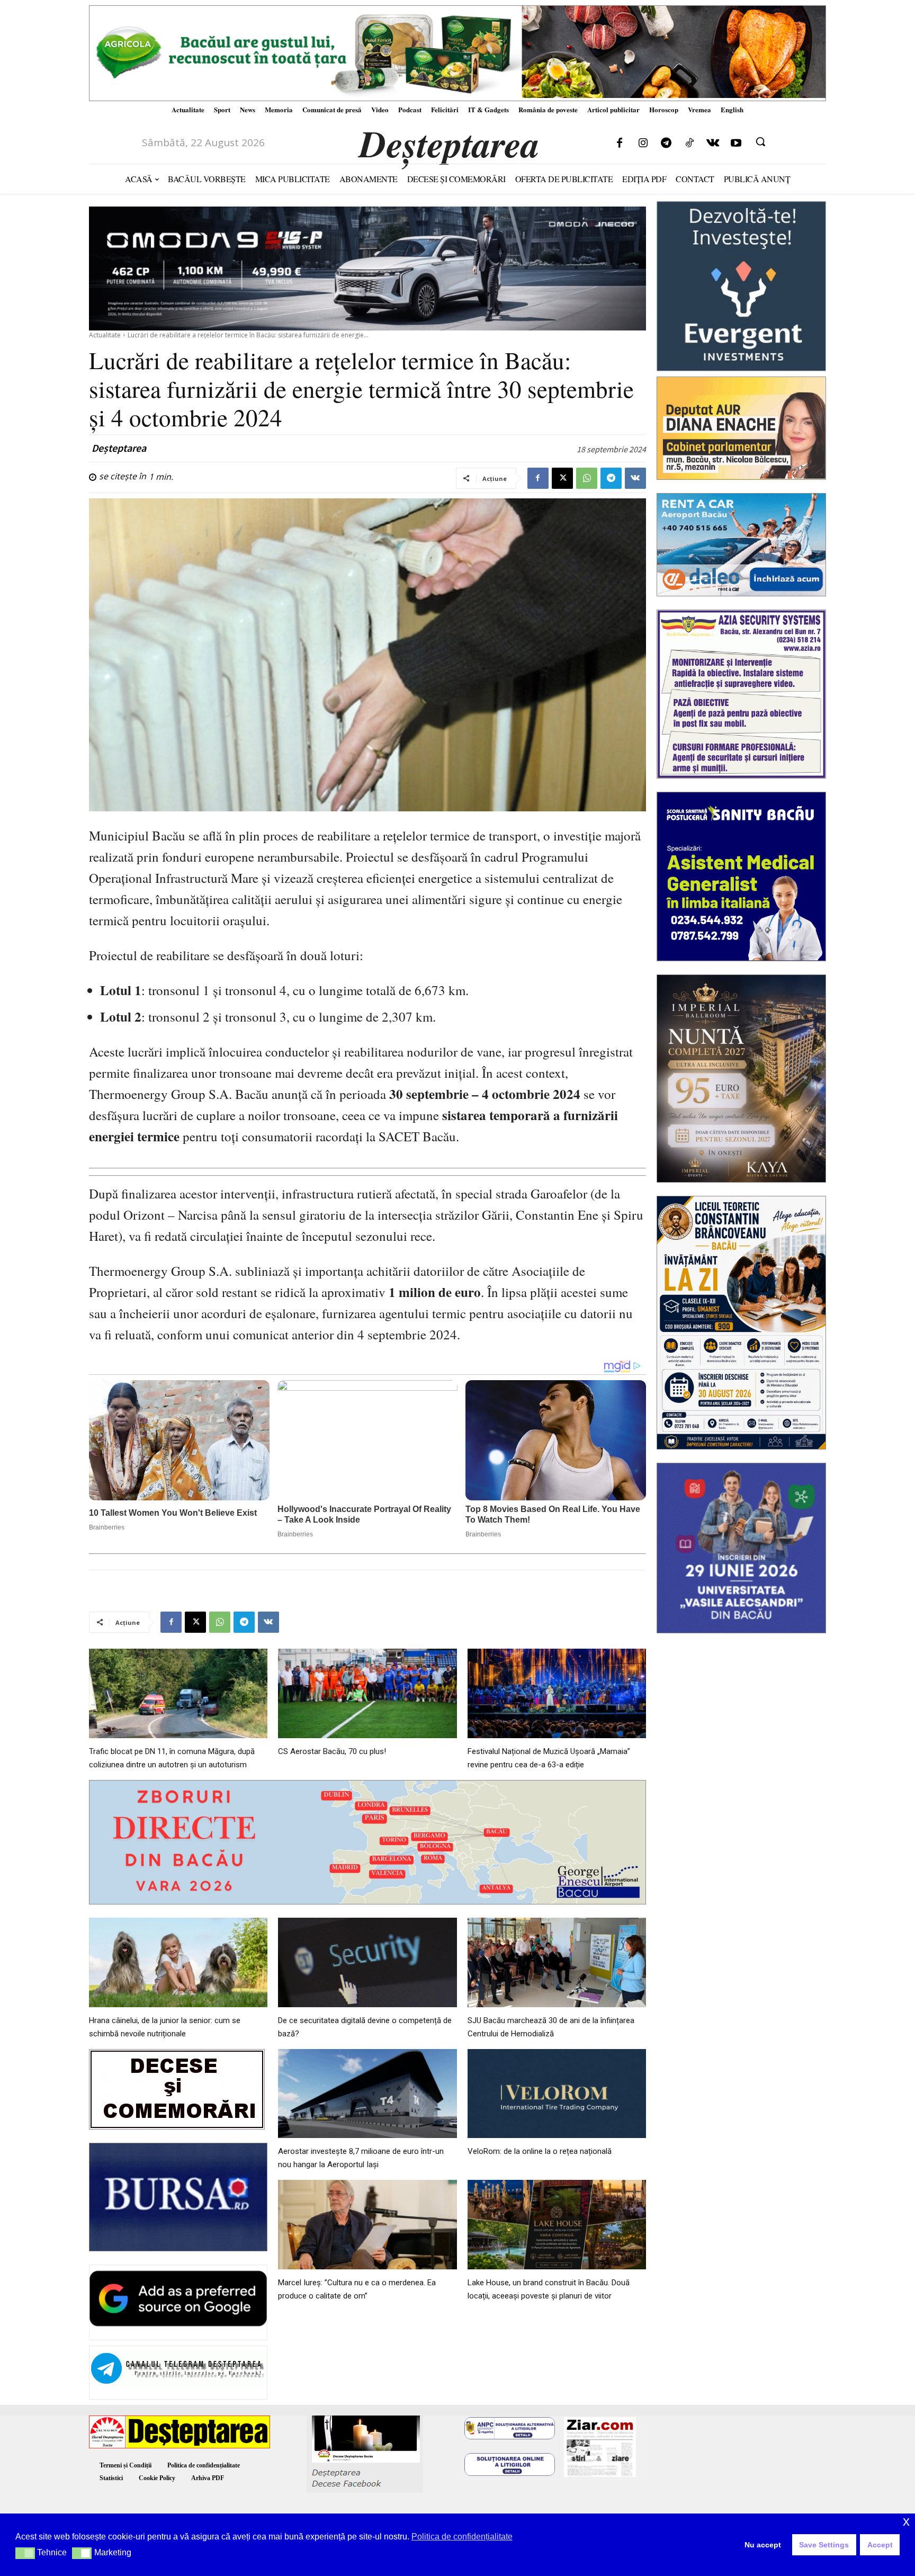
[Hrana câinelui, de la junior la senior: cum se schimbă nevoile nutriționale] (178, 1962)
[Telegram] (666, 144)
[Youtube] (736, 144)
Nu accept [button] (763, 2545)
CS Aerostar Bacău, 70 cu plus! (332, 1751)
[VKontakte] (713, 144)
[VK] (635, 478)
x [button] (906, 2521)
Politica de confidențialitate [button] (462, 2537)
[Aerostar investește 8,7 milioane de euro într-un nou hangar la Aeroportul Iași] (367, 2094)
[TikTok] (689, 144)
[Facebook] (620, 144)
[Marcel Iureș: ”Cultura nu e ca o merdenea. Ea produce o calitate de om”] (367, 2225)
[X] (562, 478)
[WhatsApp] (587, 478)
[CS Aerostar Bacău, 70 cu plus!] (367, 1693)
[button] (760, 141)
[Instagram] (643, 144)
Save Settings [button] (824, 2545)
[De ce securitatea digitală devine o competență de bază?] (367, 1962)
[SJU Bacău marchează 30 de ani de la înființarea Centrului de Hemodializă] (557, 1962)
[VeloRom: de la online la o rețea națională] (557, 2094)
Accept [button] (880, 2545)
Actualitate (105, 335)
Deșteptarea (119, 448)
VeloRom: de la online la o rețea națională (540, 2151)
